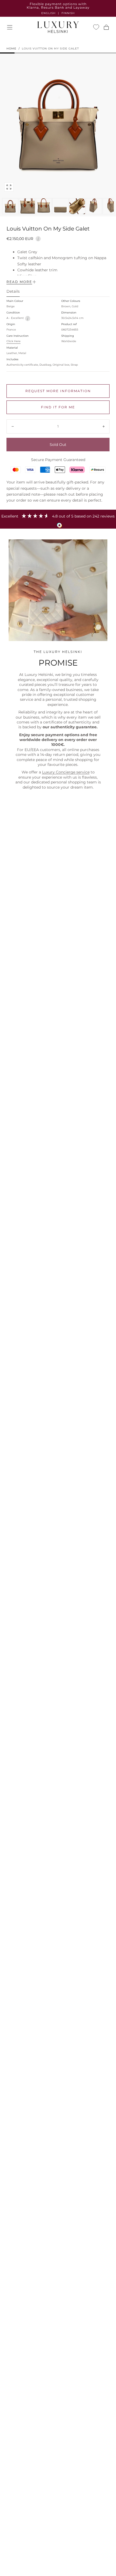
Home (11, 49)
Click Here (13, 341)
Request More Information (58, 391)
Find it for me (58, 407)
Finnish (68, 13)
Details (13, 292)
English (48, 13)
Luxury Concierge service (66, 772)
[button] (10, 27)
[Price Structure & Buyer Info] (38, 238)
